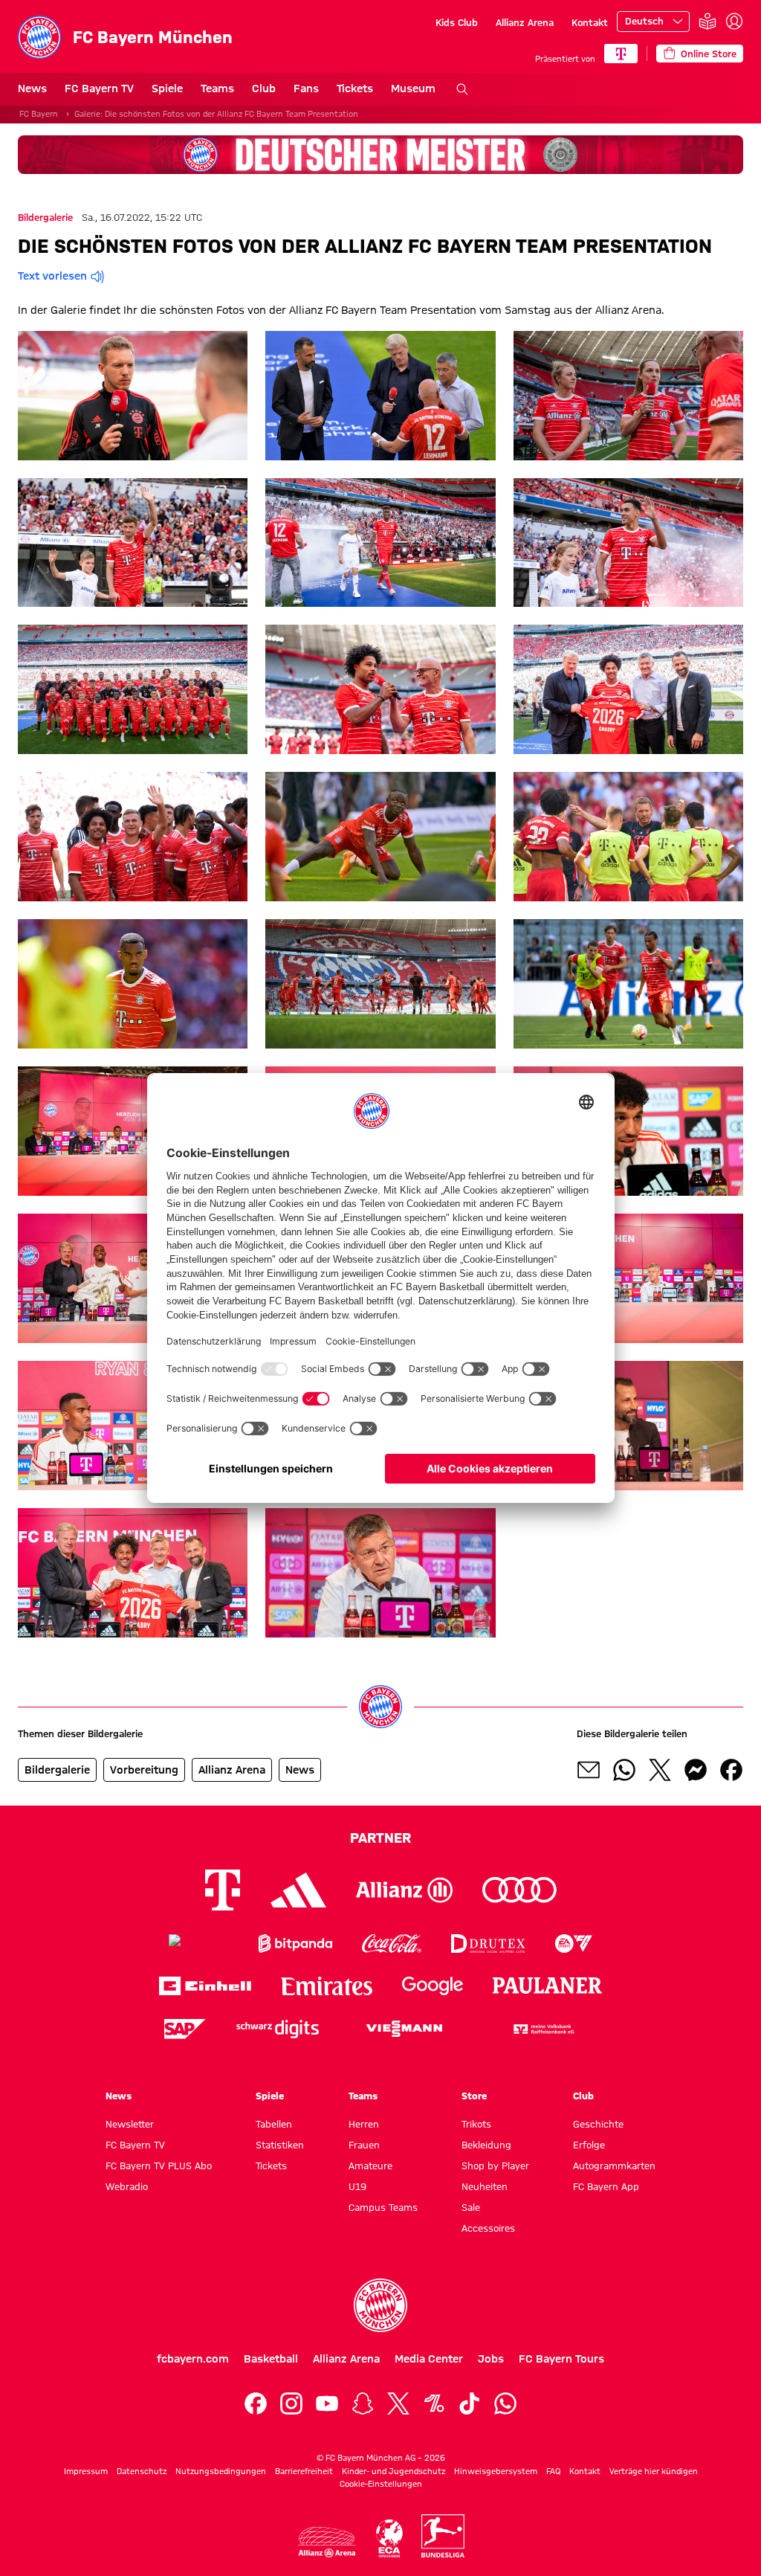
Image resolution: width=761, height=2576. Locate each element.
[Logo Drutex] (488, 1944)
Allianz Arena (525, 22)
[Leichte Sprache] (707, 22)
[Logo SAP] (185, 2029)
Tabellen (274, 2124)
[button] (133, 396)
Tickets (355, 88)
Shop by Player (495, 2166)
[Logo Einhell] (205, 1986)
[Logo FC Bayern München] (380, 2305)
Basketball (271, 2359)
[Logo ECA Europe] (389, 2538)
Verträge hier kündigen (654, 2471)
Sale (471, 2207)
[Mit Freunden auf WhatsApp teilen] (624, 1770)
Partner (380, 1838)
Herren (364, 2124)
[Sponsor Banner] (380, 155)
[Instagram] (291, 2403)
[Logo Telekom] (223, 1890)
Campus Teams (383, 2207)
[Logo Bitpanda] (295, 1944)
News (32, 88)
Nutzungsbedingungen (221, 2471)
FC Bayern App (606, 2186)
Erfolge (589, 2145)
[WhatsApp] (505, 2403)
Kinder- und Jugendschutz (394, 2471)
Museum (413, 88)
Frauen (364, 2145)
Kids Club (457, 22)
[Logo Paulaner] (548, 1986)
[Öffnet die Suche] (462, 89)
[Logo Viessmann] (404, 2029)
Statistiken (280, 2145)
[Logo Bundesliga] (443, 2536)
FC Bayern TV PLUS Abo (159, 2166)
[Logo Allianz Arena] (327, 2542)
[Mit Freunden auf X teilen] (660, 1770)
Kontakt (590, 22)
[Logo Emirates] (327, 1986)
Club (264, 88)
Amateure (370, 2166)
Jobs (491, 2359)
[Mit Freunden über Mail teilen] (589, 1770)
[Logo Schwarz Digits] (278, 2029)
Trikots (476, 2124)
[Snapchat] (363, 2403)
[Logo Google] (433, 1986)
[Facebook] (256, 2403)
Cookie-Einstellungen (381, 2484)
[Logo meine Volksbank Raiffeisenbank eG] (543, 2029)
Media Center (429, 2359)
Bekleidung (486, 2145)
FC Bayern (39, 114)
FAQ (553, 2471)
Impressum (86, 2471)
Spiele (167, 88)
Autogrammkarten (614, 2166)
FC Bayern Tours (561, 2359)
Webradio (127, 2186)
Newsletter (130, 2124)
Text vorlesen (52, 276)
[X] (398, 2403)
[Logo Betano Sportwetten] (199, 1944)
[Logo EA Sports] (574, 1944)
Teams (217, 88)
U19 (357, 2186)
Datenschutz (142, 2471)
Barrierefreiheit (304, 2471)
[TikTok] (470, 2403)
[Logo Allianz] (404, 1890)
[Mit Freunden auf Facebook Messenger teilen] (696, 1770)
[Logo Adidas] (298, 1890)
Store (474, 2096)
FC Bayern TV (99, 88)
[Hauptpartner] (621, 54)
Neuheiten (485, 2186)
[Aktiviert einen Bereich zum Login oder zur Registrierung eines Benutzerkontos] (734, 22)
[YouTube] (327, 2403)
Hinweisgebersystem (496, 2471)
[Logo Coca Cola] (392, 1944)
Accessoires (488, 2228)
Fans (306, 88)
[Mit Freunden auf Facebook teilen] (731, 1770)
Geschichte (598, 2124)
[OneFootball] (434, 2403)
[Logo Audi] (519, 1890)
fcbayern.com (193, 2359)
